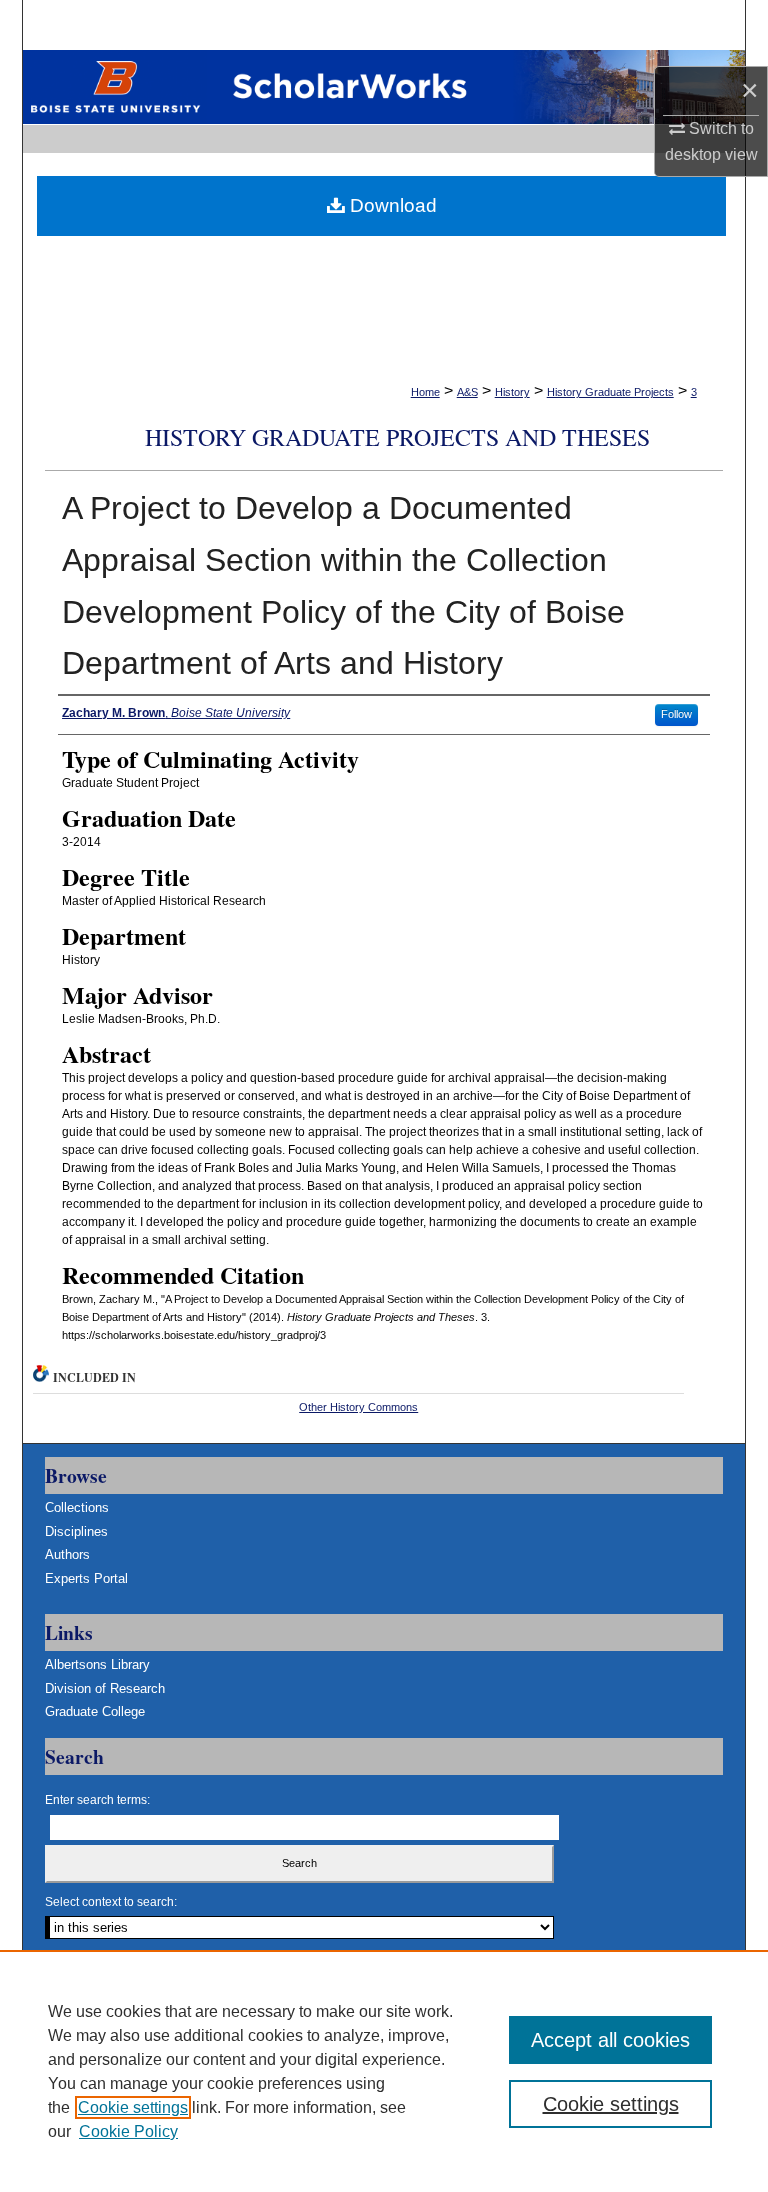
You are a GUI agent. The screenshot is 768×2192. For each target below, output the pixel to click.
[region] (384, 2071)
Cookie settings (133, 2107)
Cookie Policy (128, 2131)
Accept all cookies (610, 2040)
